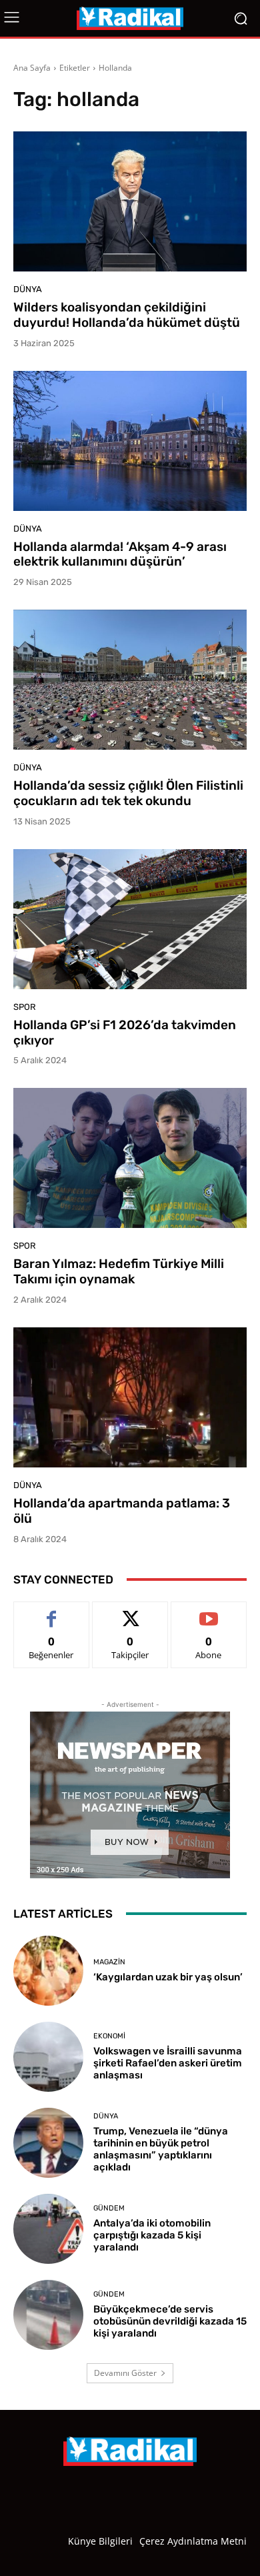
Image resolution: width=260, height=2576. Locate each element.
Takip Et (130, 1612)
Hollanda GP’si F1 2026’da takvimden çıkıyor (125, 1033)
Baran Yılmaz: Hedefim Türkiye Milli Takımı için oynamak (119, 1271)
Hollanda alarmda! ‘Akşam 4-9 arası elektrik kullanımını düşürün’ (120, 554)
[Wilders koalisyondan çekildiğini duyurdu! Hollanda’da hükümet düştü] (130, 201)
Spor (25, 1007)
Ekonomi (109, 2036)
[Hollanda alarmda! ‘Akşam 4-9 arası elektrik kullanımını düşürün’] (130, 441)
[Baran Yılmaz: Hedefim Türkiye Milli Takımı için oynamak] (130, 1158)
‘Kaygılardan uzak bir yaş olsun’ (168, 1977)
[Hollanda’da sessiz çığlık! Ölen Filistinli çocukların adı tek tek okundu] (130, 680)
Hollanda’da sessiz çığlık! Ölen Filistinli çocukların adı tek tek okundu (128, 793)
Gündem (109, 2208)
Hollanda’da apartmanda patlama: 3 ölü (122, 1511)
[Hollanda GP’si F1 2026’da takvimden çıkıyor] (130, 919)
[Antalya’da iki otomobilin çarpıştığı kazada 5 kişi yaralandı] (48, 2229)
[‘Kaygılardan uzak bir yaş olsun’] (48, 1971)
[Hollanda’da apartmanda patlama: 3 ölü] (130, 1397)
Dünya (28, 289)
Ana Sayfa (32, 68)
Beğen (51, 1612)
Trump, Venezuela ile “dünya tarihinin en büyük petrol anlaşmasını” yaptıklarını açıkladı (161, 2149)
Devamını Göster (125, 2373)
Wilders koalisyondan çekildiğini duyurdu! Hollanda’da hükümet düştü (127, 315)
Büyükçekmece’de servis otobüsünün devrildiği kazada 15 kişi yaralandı (170, 2321)
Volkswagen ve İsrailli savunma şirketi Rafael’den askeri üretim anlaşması (168, 2063)
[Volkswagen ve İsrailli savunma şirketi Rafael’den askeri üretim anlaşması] (48, 2057)
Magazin (109, 1962)
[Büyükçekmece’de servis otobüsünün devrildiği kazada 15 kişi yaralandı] (48, 2315)
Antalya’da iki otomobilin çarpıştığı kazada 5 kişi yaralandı (152, 2235)
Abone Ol (209, 1612)
